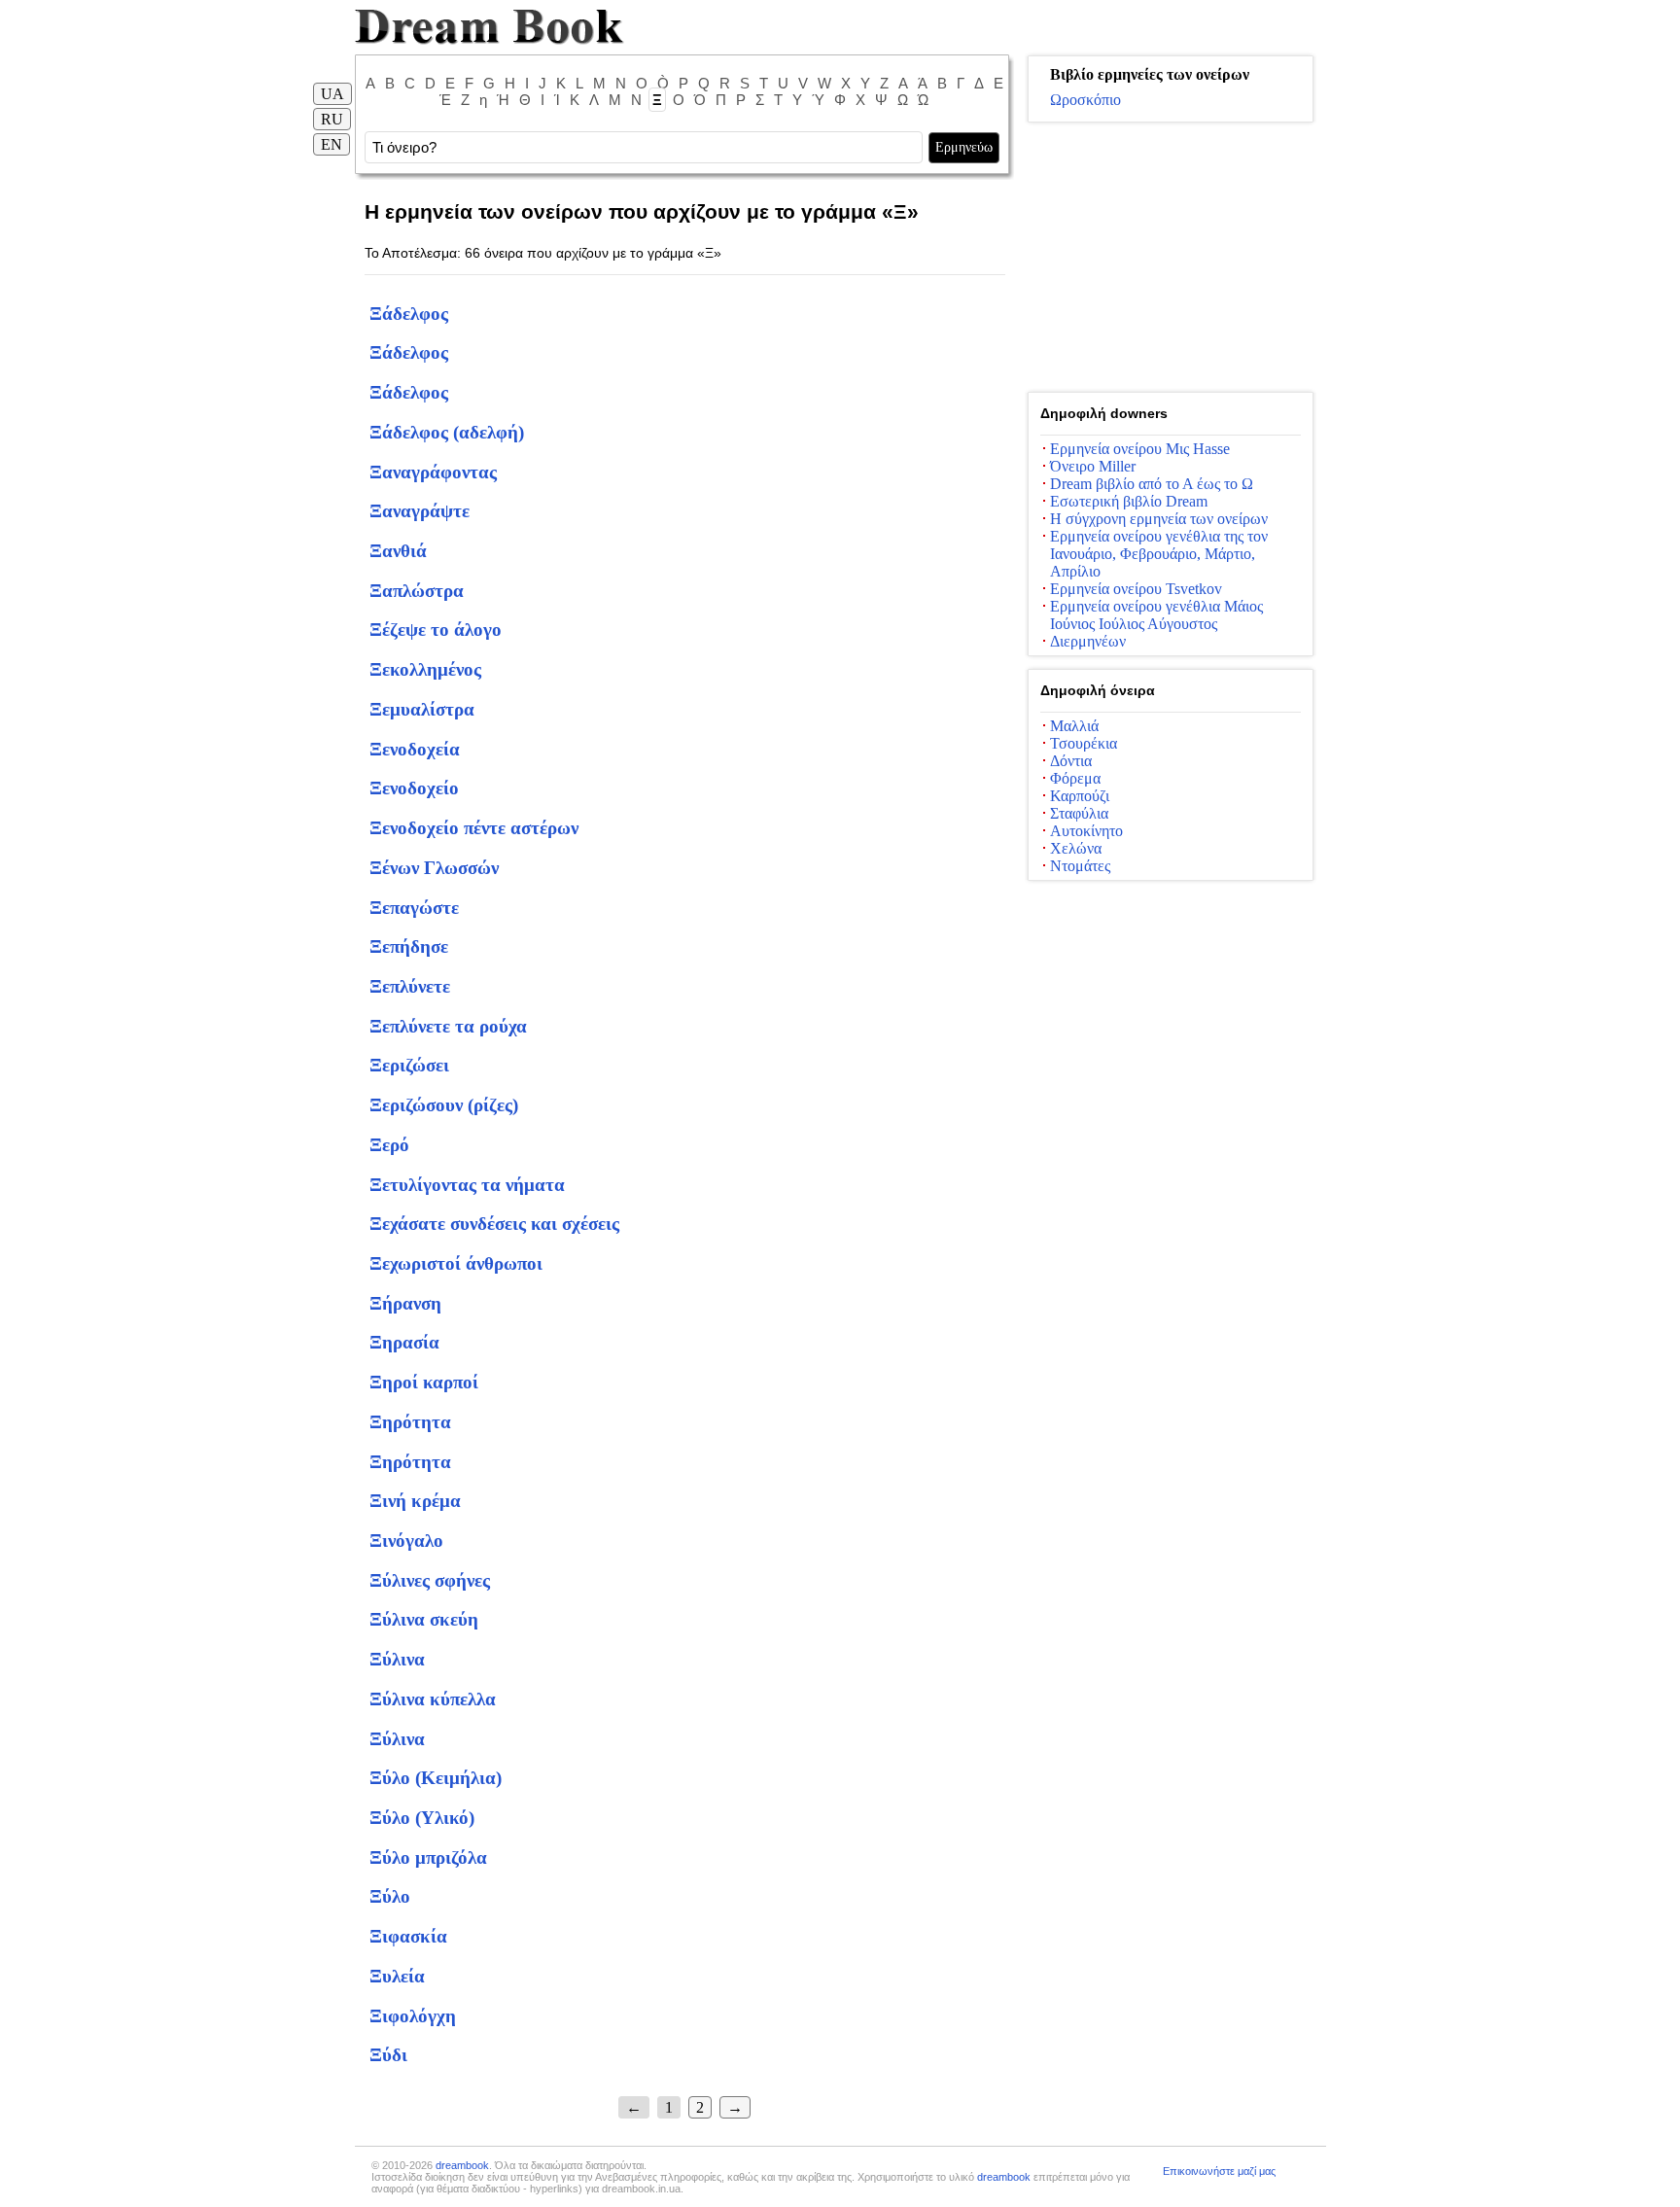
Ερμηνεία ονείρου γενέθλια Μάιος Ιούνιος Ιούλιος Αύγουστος (1156, 615)
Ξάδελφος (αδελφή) (447, 432)
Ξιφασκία (408, 1936)
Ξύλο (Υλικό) (422, 1818)
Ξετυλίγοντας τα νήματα (467, 1185)
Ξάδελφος (409, 314)
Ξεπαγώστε (414, 908)
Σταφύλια (1079, 813)
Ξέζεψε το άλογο (436, 630)
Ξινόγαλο (406, 1541)
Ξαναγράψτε (420, 511)
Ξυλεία (397, 1976)
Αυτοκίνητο (1086, 831)
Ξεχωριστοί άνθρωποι (456, 1263)
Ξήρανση (405, 1303)
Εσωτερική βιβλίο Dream (1129, 501)
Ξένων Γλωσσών (434, 868)
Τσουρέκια (1084, 743)
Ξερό (389, 1145)
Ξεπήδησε (409, 946)
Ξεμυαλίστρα (422, 709)
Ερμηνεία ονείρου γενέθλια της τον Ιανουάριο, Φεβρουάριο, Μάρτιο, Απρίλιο (1159, 554)
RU (332, 119)
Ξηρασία (404, 1342)
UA (332, 94)
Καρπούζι (1080, 796)
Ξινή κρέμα (415, 1501)
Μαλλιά (1074, 726)
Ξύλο (390, 1896)
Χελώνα (1076, 848)
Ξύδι (388, 2055)
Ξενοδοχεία (415, 749)
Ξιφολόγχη (413, 2016)
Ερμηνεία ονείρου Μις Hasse (1140, 449)
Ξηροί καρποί (424, 1382)
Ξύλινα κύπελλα (433, 1699)
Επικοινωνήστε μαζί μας (1219, 2171)
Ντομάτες (1080, 866)
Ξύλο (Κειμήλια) (436, 1778)
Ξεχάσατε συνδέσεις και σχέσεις (494, 1224)
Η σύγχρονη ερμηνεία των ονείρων (1159, 519)
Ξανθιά (398, 551)
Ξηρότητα (410, 1422)
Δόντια (1071, 761)
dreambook (462, 2165)
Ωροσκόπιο (1085, 100)
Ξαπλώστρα (417, 591)
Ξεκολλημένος (425, 669)
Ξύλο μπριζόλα (428, 1857)
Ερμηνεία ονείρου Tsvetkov (1136, 589)
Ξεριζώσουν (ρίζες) (444, 1105)
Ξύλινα (397, 1659)
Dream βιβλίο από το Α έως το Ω (1152, 484)
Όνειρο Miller (1093, 466)
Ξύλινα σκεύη (424, 1619)
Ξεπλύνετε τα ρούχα (448, 1026)
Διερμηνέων (1088, 641)
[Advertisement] (1171, 258)
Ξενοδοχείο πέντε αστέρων (474, 828)
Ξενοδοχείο (414, 788)
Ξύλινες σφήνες (430, 1580)
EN (332, 144)
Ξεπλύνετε (410, 986)
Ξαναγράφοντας (433, 472)
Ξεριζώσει (409, 1065)
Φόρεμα (1075, 778)
